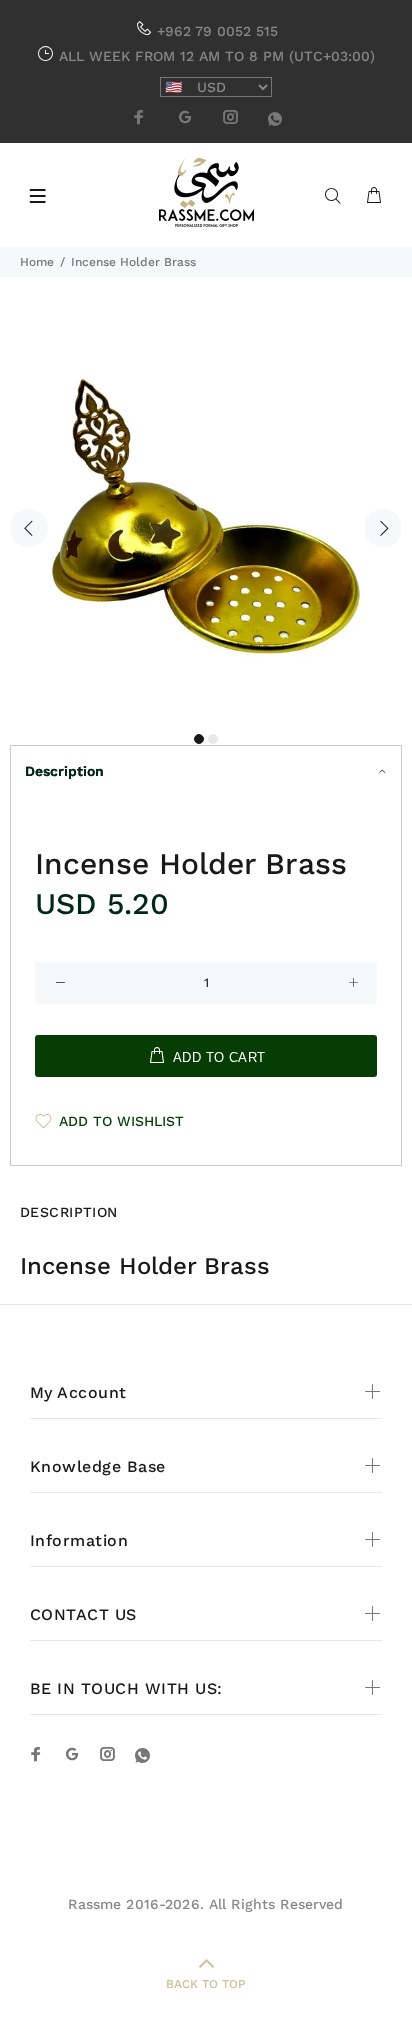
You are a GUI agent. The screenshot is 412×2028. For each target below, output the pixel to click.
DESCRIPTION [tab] (69, 1212)
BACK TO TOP (206, 1984)
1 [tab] (199, 739)
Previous (29, 528)
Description (64, 771)
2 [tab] (213, 739)
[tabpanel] (206, 516)
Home (37, 262)
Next (383, 528)
